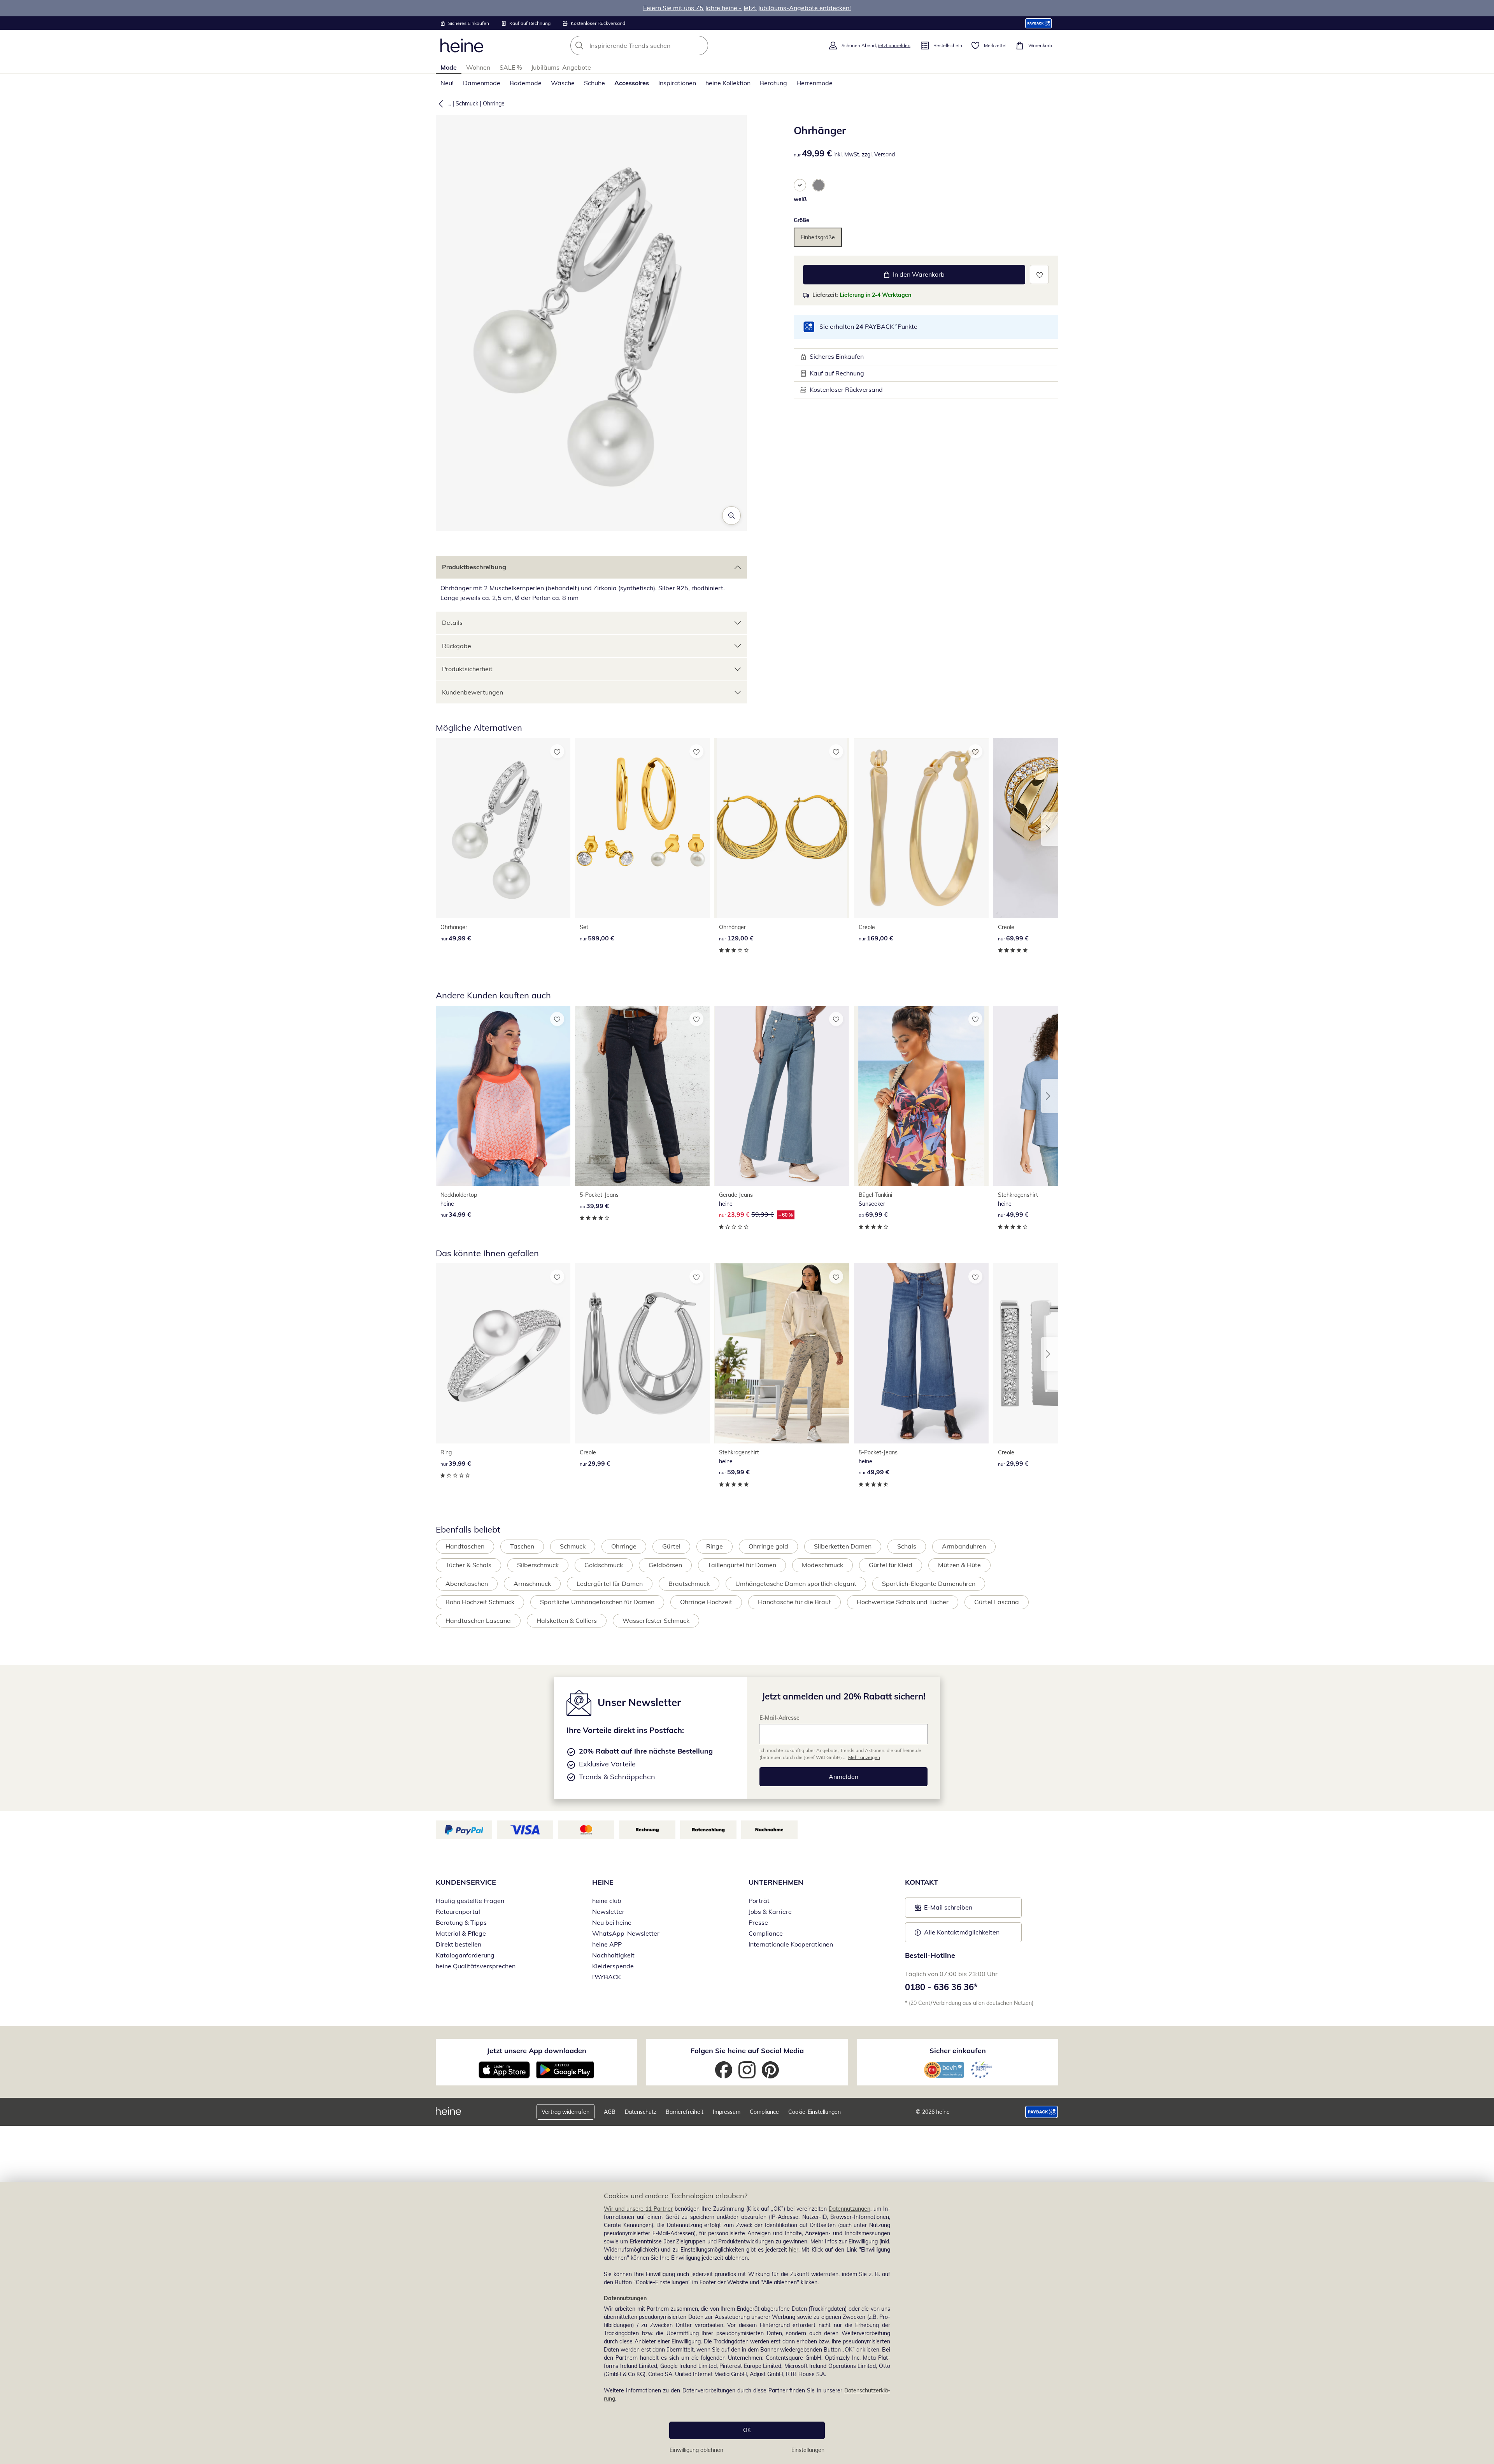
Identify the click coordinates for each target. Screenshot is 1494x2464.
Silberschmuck (538, 1565)
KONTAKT (921, 1882)
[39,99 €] (642, 1096)
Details (452, 623)
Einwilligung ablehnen (696, 2450)
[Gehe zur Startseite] (462, 46)
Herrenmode (815, 83)
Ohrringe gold (768, 1546)
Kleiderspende (613, 1966)
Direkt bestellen (459, 1944)
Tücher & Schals (468, 1565)
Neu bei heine (612, 1922)
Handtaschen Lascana (478, 1620)
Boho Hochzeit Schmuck (480, 1602)
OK (747, 2430)
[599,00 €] (642, 828)
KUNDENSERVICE (466, 1882)
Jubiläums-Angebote (561, 67)
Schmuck (467, 103)
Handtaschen (465, 1546)
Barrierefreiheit (685, 2112)
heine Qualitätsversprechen (476, 1966)
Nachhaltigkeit (613, 1955)
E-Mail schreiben (943, 1910)
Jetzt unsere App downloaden (537, 2051)
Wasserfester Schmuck (656, 1620)
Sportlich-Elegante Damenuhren (929, 1584)
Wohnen (478, 67)
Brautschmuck (689, 1584)
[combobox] (656, 46)
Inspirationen (677, 83)
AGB (610, 2112)
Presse (758, 1922)
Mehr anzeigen (864, 1757)
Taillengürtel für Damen (742, 1565)
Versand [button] (885, 154)
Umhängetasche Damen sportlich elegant (796, 1584)
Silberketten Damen (843, 1546)
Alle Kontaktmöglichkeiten (962, 1932)
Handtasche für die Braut (794, 1602)
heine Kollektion (728, 83)
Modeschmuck (822, 1565)
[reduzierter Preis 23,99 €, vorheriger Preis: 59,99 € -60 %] (782, 1096)
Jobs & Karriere (770, 1912)
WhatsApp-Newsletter (626, 1933)
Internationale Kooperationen (791, 1944)
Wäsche (563, 83)
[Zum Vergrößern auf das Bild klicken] (731, 516)
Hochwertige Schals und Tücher (903, 1602)
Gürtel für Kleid (891, 1565)
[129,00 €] (782, 828)
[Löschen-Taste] (700, 46)
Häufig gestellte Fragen (470, 1901)
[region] (747, 2323)
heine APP (607, 1944)
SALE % (511, 67)
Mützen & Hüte (959, 1565)
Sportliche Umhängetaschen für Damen (597, 1602)
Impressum (727, 2112)
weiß (800, 199)
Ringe (715, 1546)
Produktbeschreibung (474, 567)
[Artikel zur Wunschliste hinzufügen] (1039, 274)
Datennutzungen (850, 2209)
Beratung (773, 83)
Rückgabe (457, 646)
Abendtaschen (467, 1584)
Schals (907, 1546)
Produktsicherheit (467, 669)
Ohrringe (494, 103)
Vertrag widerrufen (566, 2112)
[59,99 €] (782, 1353)
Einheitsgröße (818, 237)
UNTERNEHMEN (776, 1882)
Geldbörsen (665, 1565)
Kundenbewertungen (473, 692)
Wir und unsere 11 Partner (638, 2209)
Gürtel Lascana (997, 1602)
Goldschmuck (604, 1565)
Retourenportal (458, 1912)
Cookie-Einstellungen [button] (815, 2112)
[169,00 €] (921, 828)
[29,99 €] (642, 1353)
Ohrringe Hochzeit (706, 1602)
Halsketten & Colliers (567, 1620)
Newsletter (608, 1912)
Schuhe (594, 83)
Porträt (759, 1901)
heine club (607, 1901)
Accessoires (632, 83)
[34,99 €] (503, 1096)
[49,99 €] (503, 828)
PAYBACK (607, 1977)
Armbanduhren (964, 1546)
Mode (449, 67)
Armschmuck (532, 1584)
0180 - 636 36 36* (941, 1987)
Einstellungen (808, 2450)
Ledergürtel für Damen (610, 1584)
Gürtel (671, 1546)
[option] (800, 185)
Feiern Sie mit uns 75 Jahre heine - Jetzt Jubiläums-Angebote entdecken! (747, 8)
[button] (439, 103)
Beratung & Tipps (461, 1922)
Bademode (526, 83)
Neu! (447, 83)
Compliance (766, 1933)
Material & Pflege (461, 1933)
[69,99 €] (921, 1096)
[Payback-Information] (1042, 2112)
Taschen (522, 1546)
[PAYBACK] (1039, 23)
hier (794, 2250)
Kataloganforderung (465, 1955)
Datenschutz (641, 2112)
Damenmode (482, 83)
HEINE (603, 1882)
